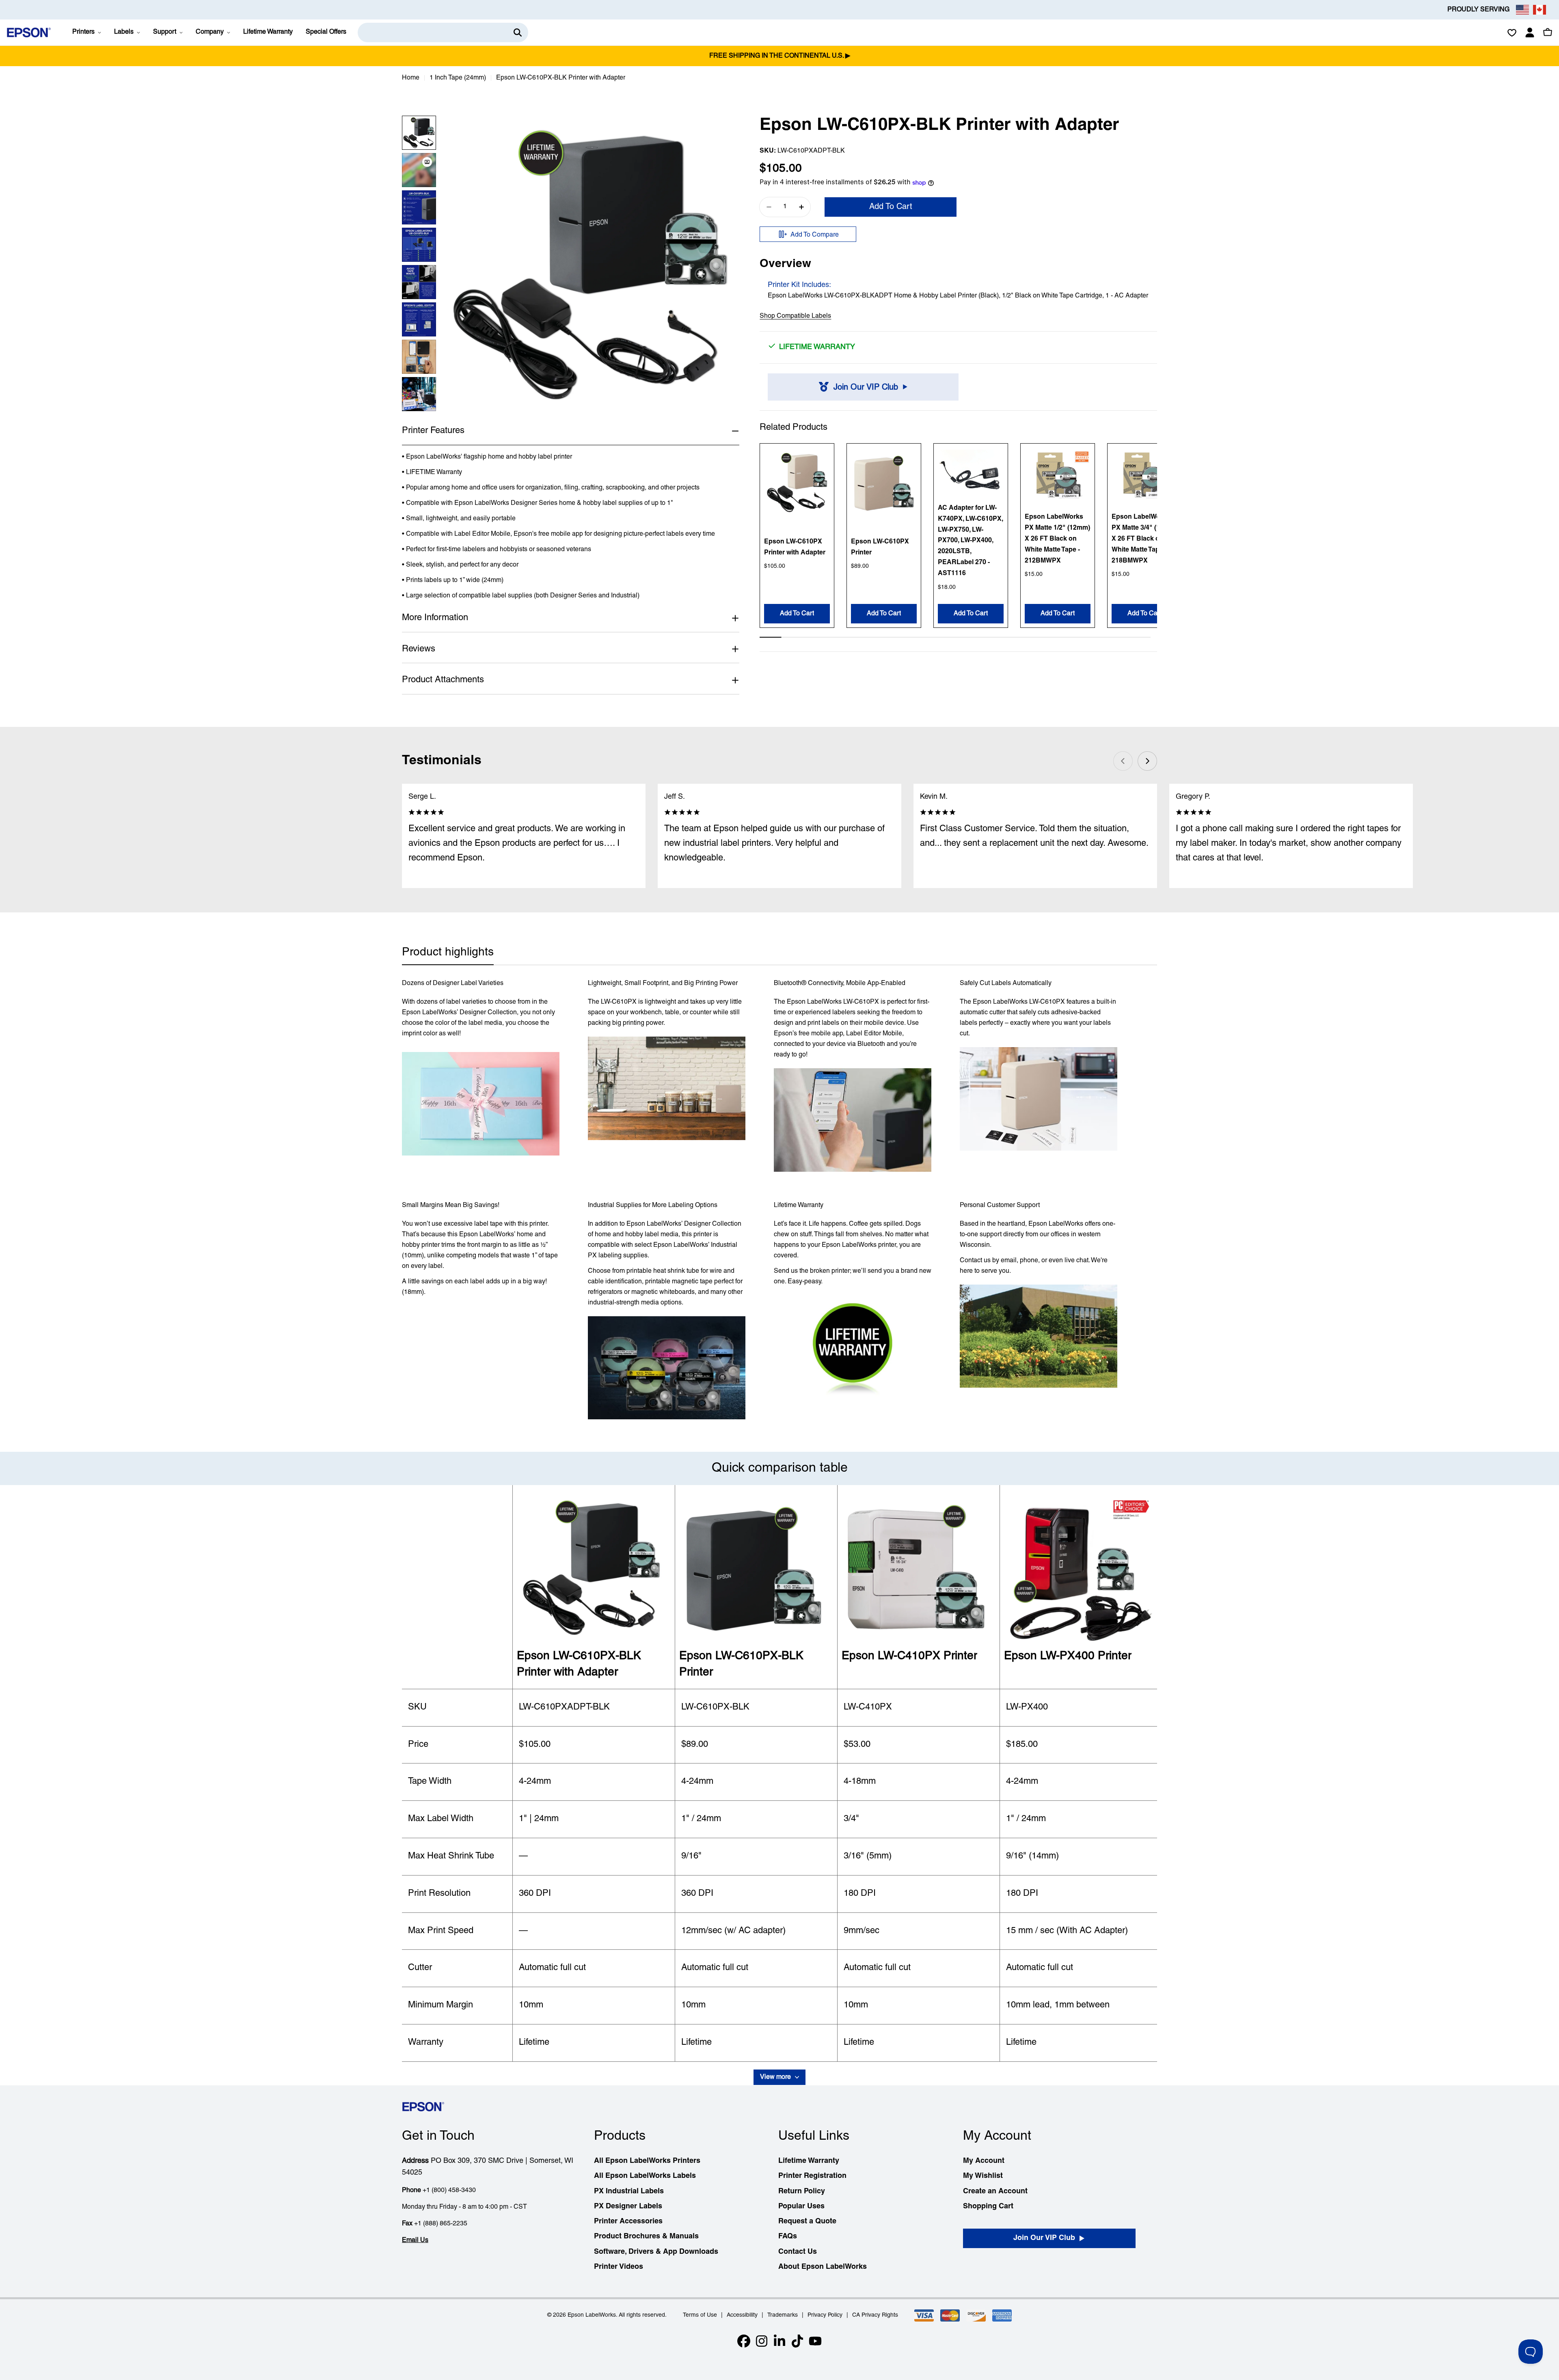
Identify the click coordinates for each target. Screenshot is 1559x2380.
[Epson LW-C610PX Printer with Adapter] (797, 483)
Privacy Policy (825, 2315)
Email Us (415, 2240)
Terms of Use (700, 2315)
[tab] (448, 955)
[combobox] (443, 32)
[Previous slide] (1123, 761)
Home (411, 78)
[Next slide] (1147, 761)
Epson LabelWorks (592, 2315)
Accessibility (742, 2315)
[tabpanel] (779, 1199)
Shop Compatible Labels (795, 317)
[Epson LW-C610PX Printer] (884, 483)
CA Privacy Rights (875, 2315)
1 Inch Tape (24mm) (458, 78)
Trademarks (783, 2315)
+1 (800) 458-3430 (449, 2190)
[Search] (518, 32)
